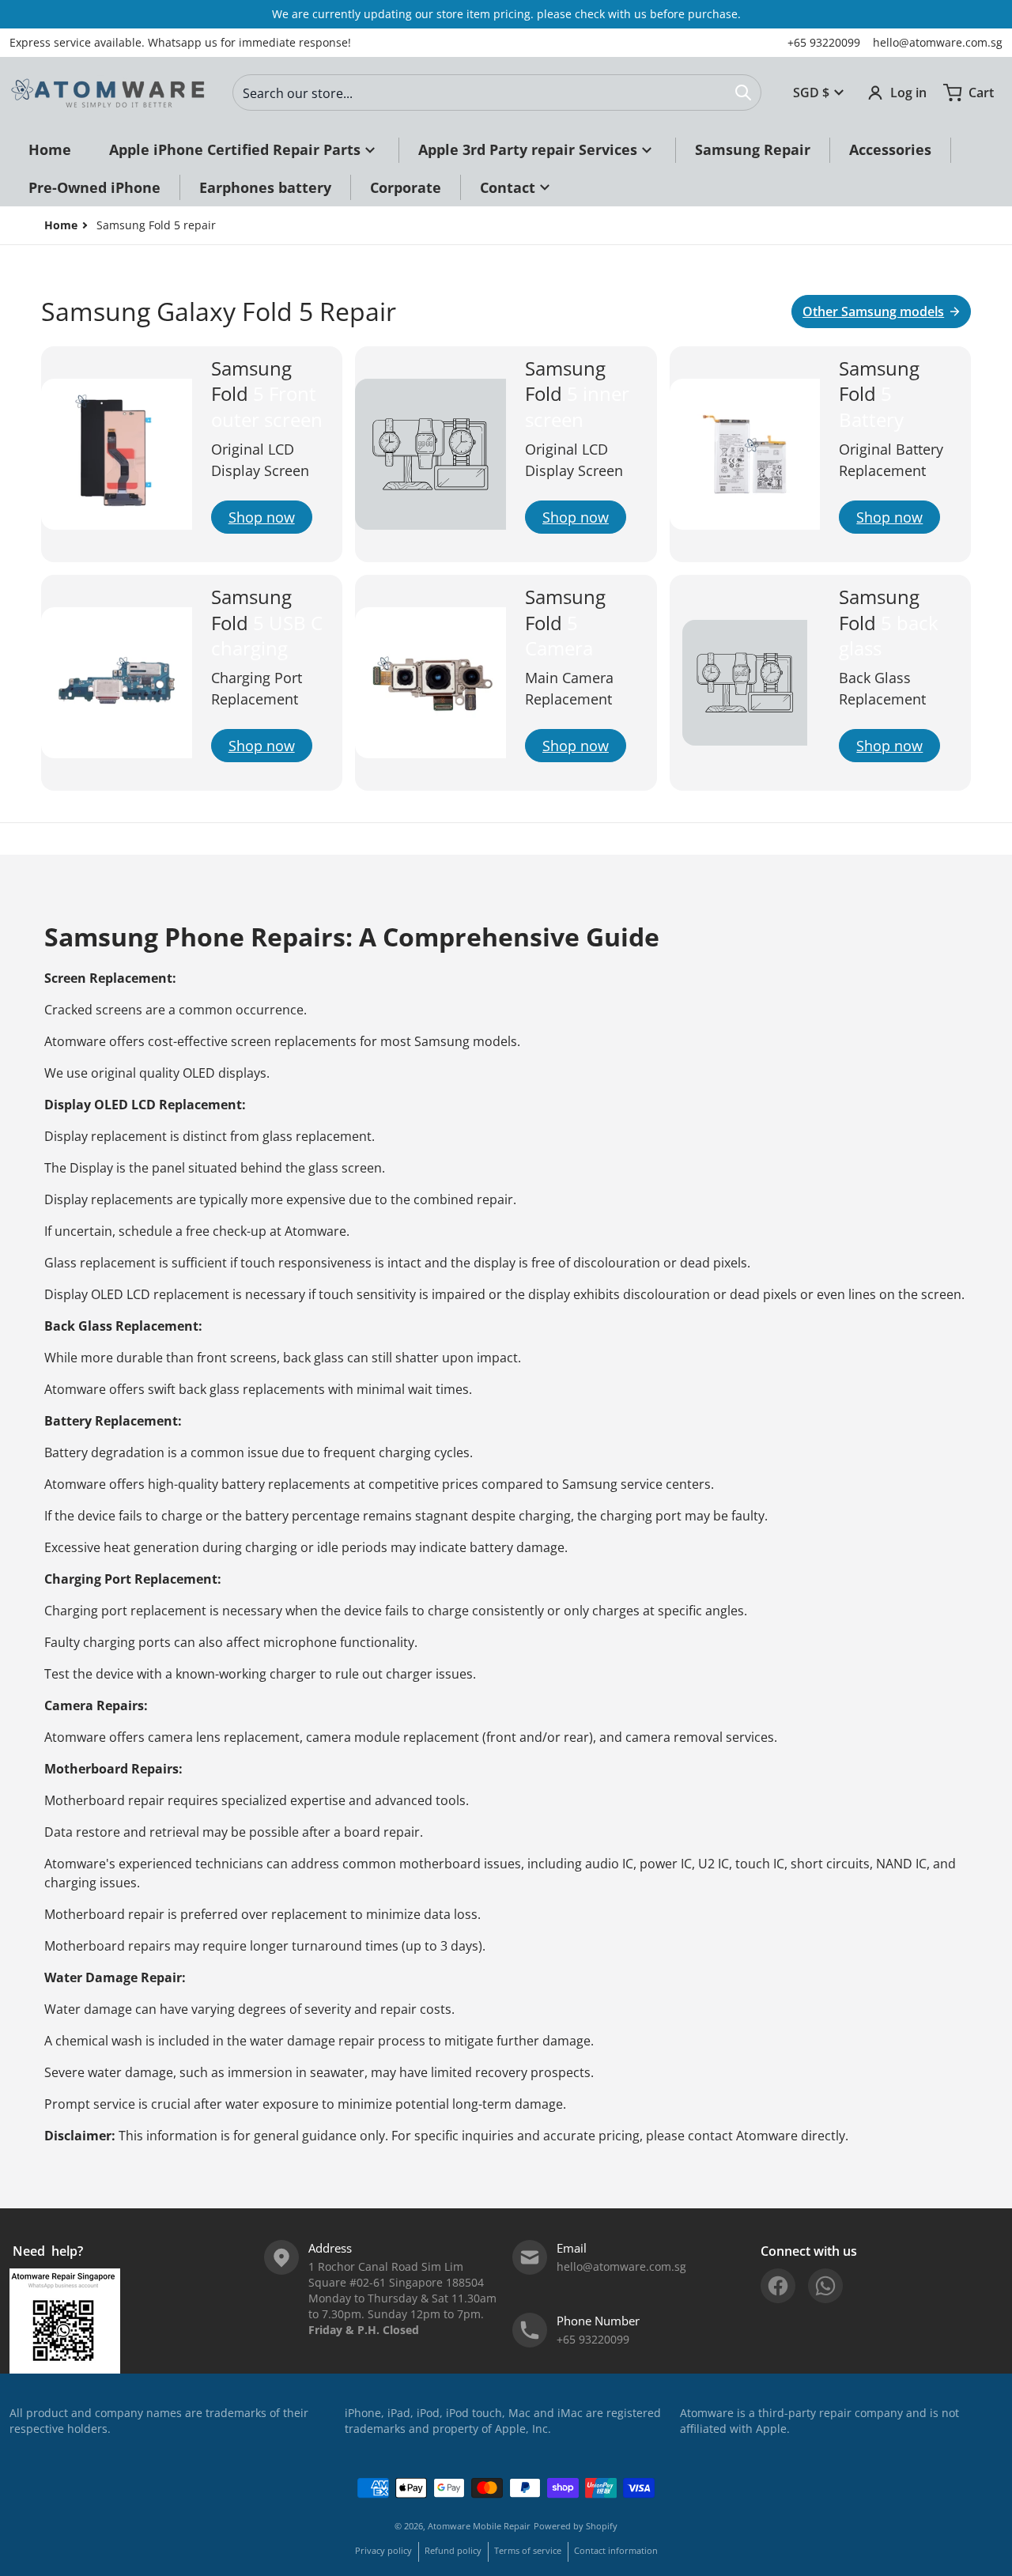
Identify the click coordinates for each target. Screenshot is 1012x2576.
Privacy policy (383, 2550)
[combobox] (497, 93)
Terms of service (528, 2550)
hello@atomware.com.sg (938, 42)
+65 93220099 (824, 42)
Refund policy (453, 2550)
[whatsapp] (825, 2286)
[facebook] (778, 2286)
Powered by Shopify (576, 2526)
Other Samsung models (873, 312)
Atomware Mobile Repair (479, 2526)
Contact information (616, 2550)
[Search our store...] (743, 93)
